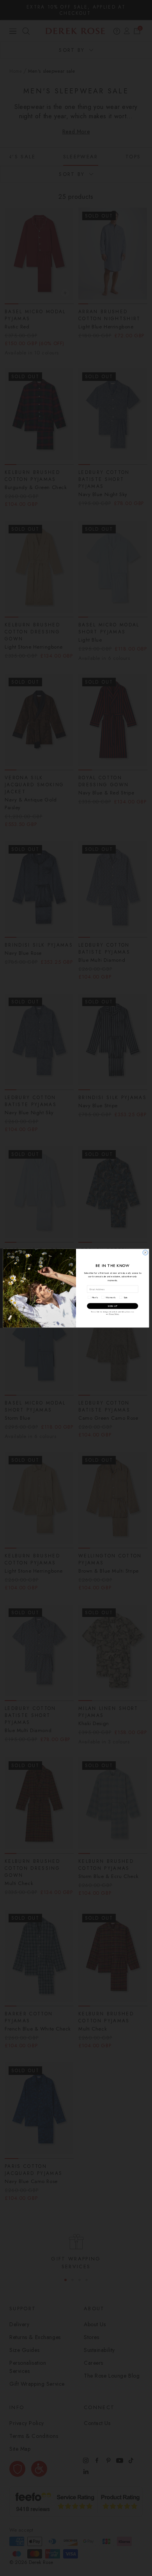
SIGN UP (112, 1306)
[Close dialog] (145, 1252)
